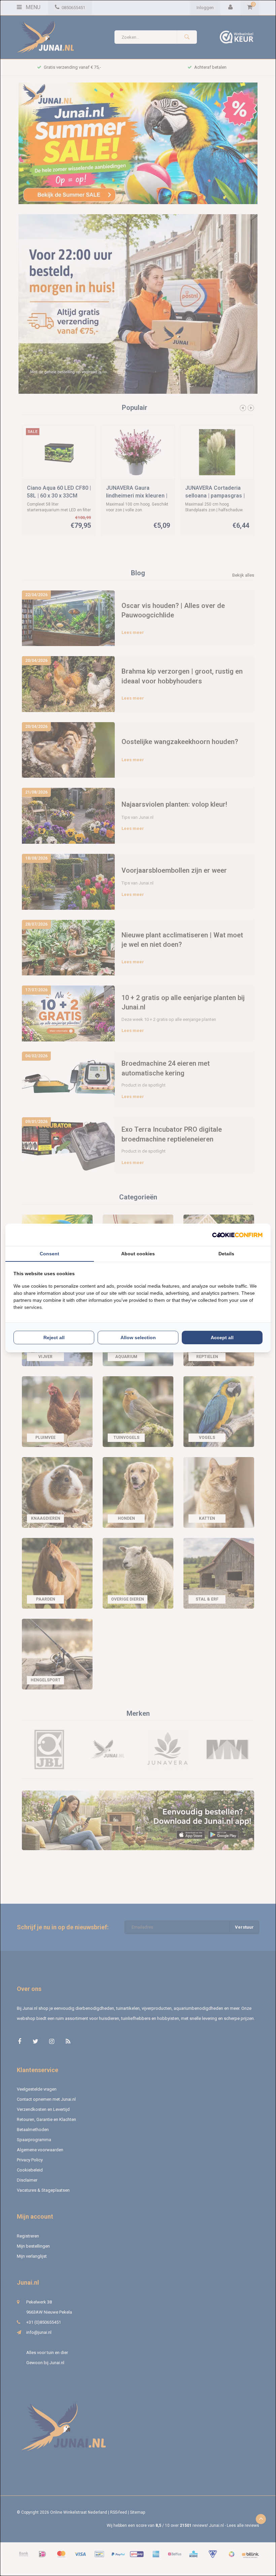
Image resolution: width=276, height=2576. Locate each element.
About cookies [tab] (138, 1254)
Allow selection (138, 1338)
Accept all (222, 1338)
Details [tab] (226, 1254)
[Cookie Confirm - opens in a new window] (237, 1235)
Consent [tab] (49, 1254)
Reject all (54, 1338)
